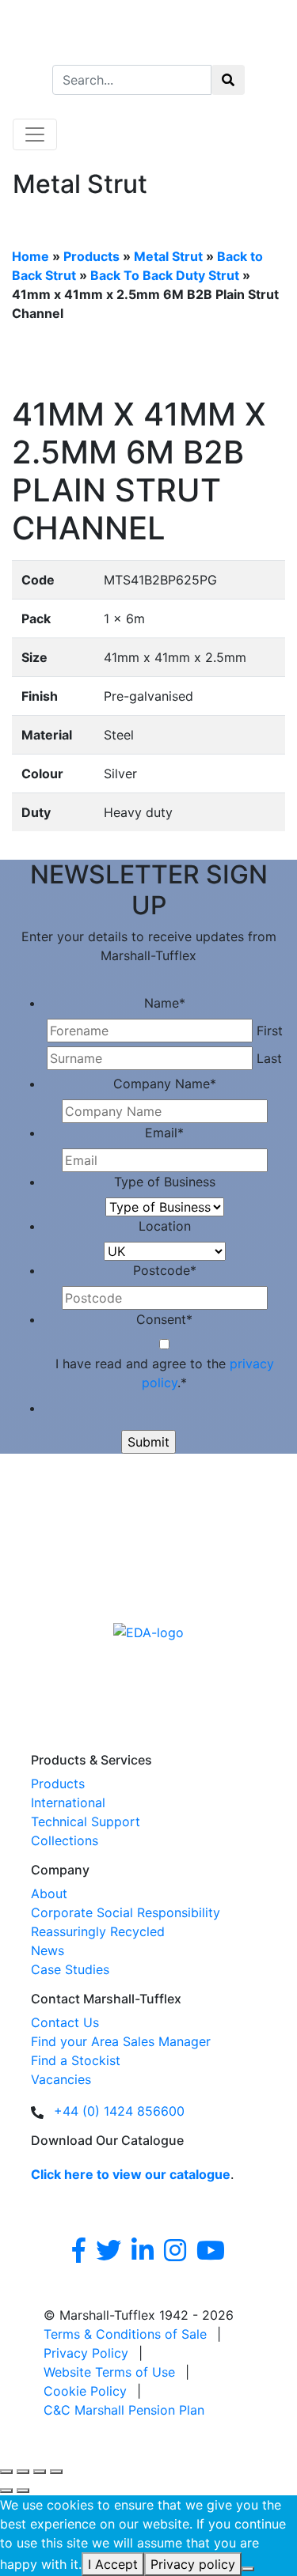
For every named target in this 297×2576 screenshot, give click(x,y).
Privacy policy (193, 2564)
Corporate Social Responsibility (126, 1912)
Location (165, 1226)
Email (164, 1133)
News (48, 1950)
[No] (248, 2569)
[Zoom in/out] (6, 2472)
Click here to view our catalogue (131, 2174)
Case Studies (70, 1969)
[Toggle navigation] (35, 134)
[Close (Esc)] (56, 2472)
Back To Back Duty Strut (165, 275)
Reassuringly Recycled (98, 1931)
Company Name (165, 1084)
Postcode (165, 1270)
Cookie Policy (85, 2391)
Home (30, 256)
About (49, 1893)
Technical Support (86, 1821)
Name (165, 1003)
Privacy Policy (86, 2353)
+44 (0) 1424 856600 (119, 2111)
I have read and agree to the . (165, 1373)
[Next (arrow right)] (23, 2491)
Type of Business (165, 1182)
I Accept (113, 2564)
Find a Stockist (76, 2060)
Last (269, 1058)
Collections (65, 1840)
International (68, 1802)
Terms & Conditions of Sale (125, 2334)
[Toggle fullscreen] (23, 2472)
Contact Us (65, 2022)
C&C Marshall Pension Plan (124, 2410)
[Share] (40, 2472)
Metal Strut (168, 256)
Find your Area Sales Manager (121, 2041)
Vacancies (61, 2079)
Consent (164, 1319)
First (270, 1031)
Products (91, 256)
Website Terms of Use (109, 2372)
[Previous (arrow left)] (6, 2491)
